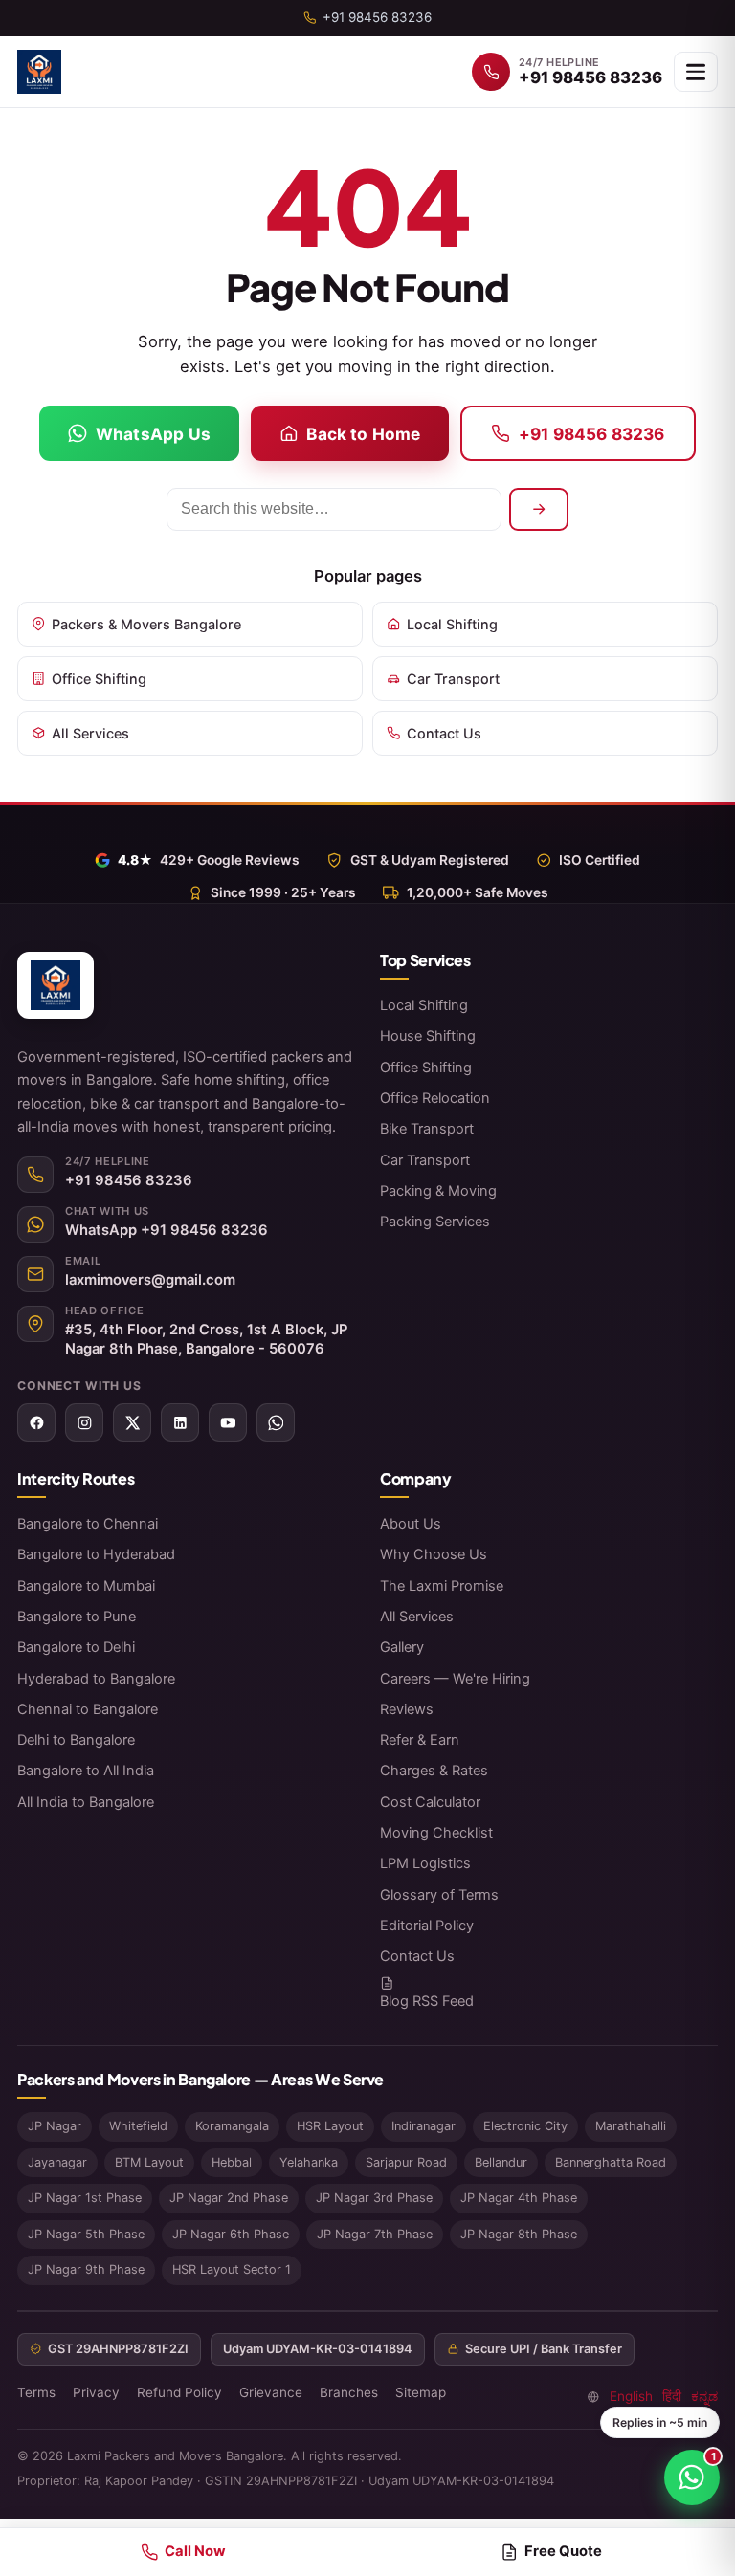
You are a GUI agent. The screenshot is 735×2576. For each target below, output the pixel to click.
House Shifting (428, 1036)
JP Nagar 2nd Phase (229, 2198)
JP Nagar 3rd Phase (374, 2198)
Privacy (96, 2392)
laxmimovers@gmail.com (150, 1280)
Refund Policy (179, 2392)
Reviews (407, 1709)
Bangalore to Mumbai (86, 1586)
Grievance (271, 2392)
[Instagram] (84, 1422)
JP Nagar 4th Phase (519, 2198)
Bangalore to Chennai (88, 1524)
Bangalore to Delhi (76, 1647)
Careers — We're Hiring (455, 1679)
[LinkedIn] (180, 1422)
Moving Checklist (436, 1833)
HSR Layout (330, 2126)
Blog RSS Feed (427, 2001)
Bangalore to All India (86, 1771)
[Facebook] (36, 1422)
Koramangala (232, 2126)
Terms (36, 2392)
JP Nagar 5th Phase (86, 2234)
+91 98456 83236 (592, 434)
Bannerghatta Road (611, 2162)
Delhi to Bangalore (76, 1740)
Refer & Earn (420, 1740)
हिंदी (672, 2396)
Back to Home (363, 434)
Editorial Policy (427, 1926)
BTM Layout (149, 2162)
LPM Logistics (425, 1863)
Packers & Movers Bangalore (146, 624)
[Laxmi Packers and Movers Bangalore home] (39, 72)
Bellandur (501, 2162)
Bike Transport (427, 1129)
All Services (90, 733)
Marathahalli (631, 2126)
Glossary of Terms (439, 1895)
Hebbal (232, 2162)
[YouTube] (228, 1422)
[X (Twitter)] (132, 1422)
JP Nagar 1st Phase (85, 2198)
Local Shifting (452, 624)
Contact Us (444, 733)
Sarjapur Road (406, 2162)
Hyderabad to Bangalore (96, 1679)
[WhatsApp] (276, 1422)
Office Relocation (435, 1098)
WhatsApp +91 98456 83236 (167, 1230)
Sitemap (421, 2392)
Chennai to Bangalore (88, 1709)
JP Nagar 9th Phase (86, 2269)
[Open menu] (696, 72)
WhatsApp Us (153, 434)
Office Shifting (99, 679)
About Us (411, 1524)
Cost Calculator (430, 1802)
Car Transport (453, 679)
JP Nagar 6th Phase (231, 2234)
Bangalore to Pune (77, 1617)
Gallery (402, 1647)
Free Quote (563, 2551)
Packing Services (435, 1222)
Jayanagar (57, 2162)
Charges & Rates (434, 1771)
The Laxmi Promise (442, 1586)
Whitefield (138, 2126)
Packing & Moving (438, 1191)
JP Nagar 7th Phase (375, 2234)
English (631, 2396)
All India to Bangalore (86, 1802)
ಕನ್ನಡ (704, 2396)
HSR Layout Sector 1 (232, 2269)
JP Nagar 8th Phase (519, 2234)
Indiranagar (423, 2126)
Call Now (195, 2551)
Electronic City (525, 2126)
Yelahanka (309, 2162)
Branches (349, 2392)
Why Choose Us (434, 1554)
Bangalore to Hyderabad (96, 1554)
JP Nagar (55, 2126)
